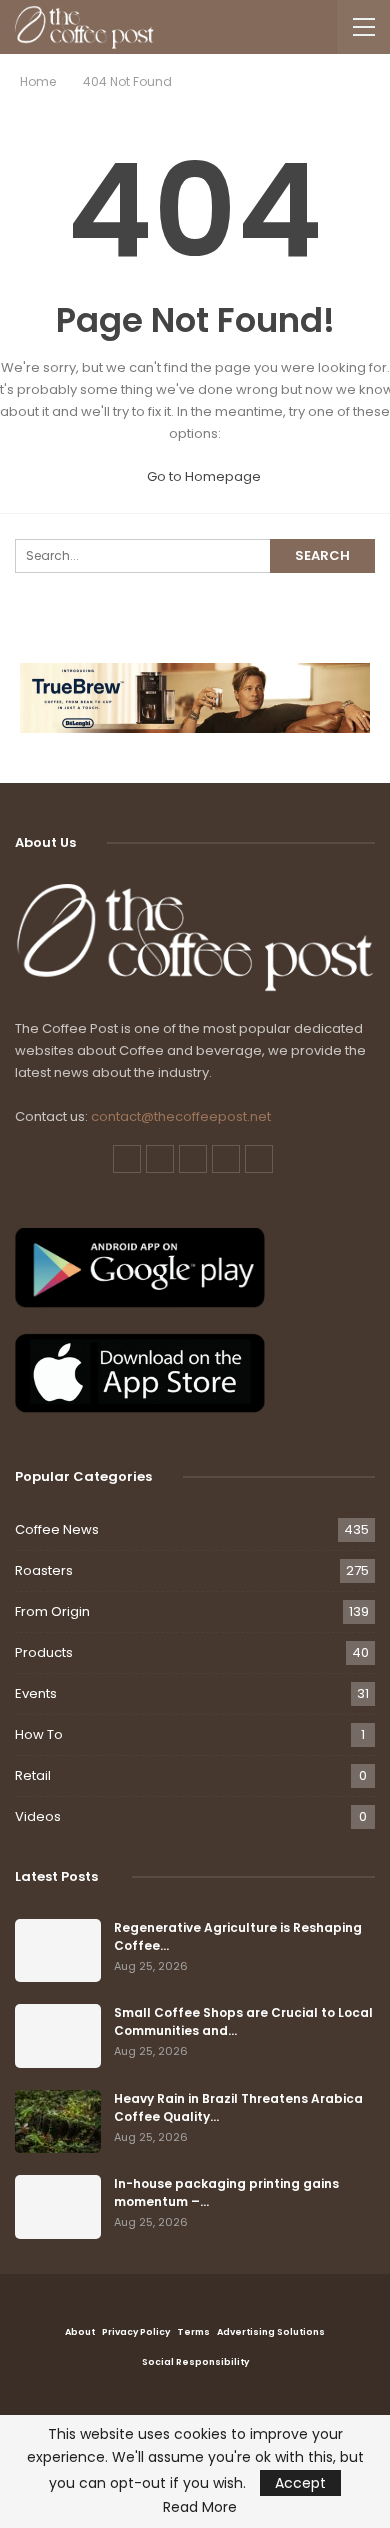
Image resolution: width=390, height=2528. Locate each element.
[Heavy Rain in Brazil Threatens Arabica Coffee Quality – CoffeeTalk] (58, 2122)
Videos (38, 1816)
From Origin (52, 1611)
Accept (300, 2483)
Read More (200, 2507)
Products (44, 1652)
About (80, 2332)
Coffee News (57, 1529)
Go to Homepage (202, 476)
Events (36, 1693)
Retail (33, 1775)
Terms (193, 2332)
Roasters (44, 1570)
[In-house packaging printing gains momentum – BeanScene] (58, 2207)
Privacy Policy (136, 2332)
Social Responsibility (195, 2362)
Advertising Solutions (271, 2332)
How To (39, 1734)
